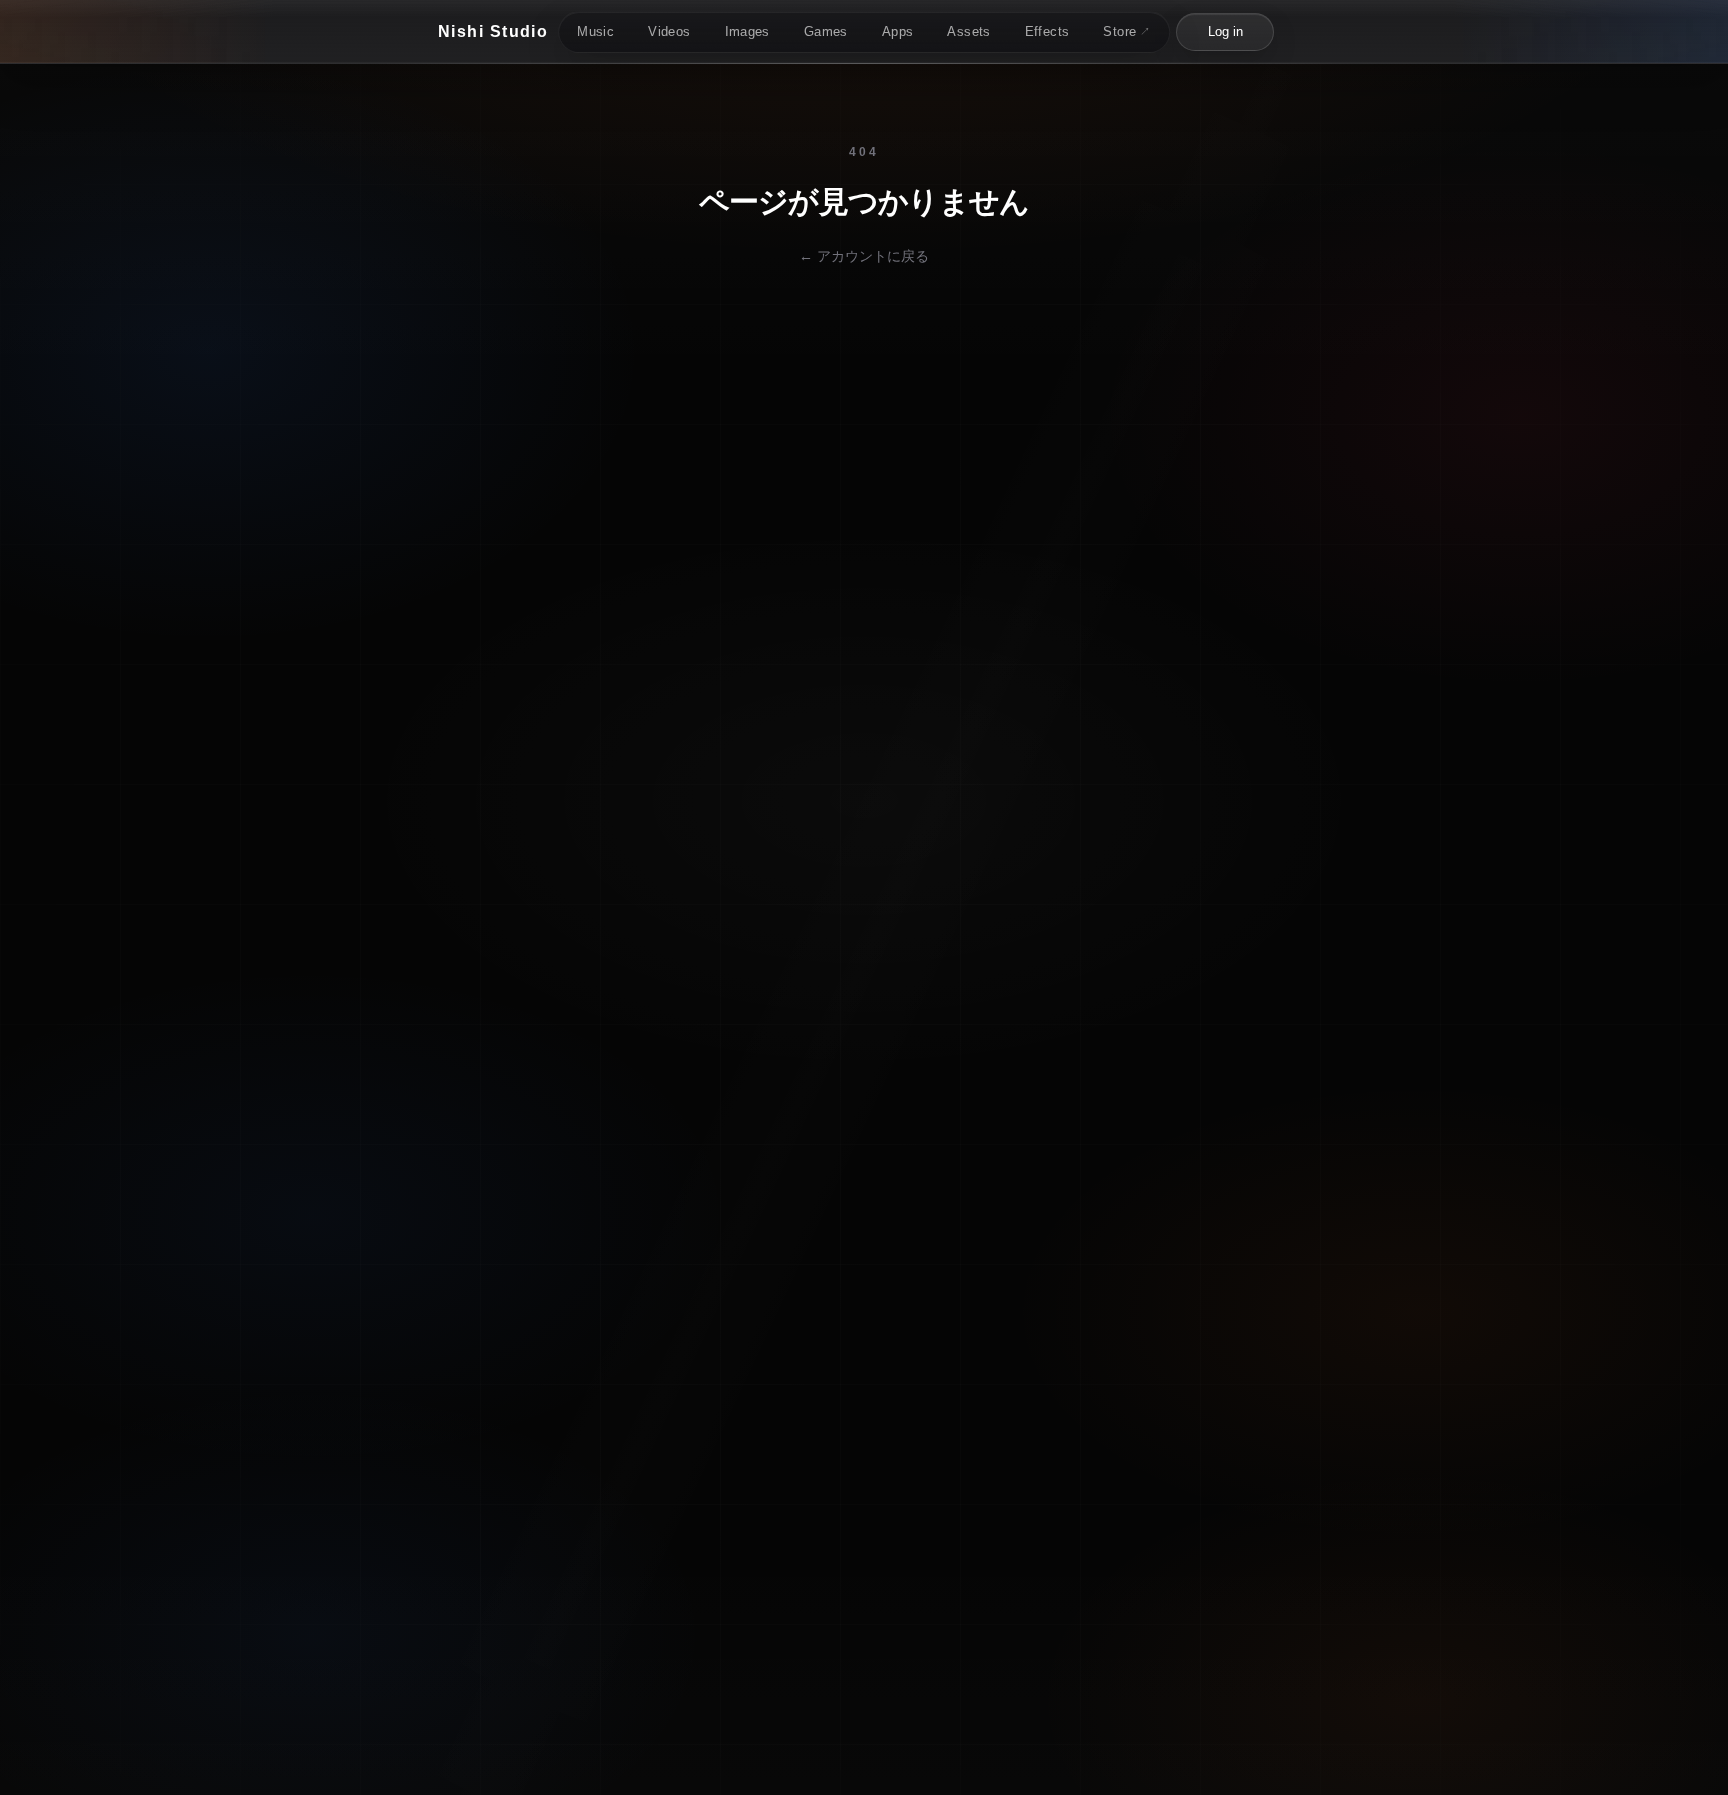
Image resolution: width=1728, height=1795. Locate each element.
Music (595, 31)
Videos (669, 31)
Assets (968, 31)
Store (1126, 31)
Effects (1047, 31)
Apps (898, 31)
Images (747, 31)
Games (826, 31)
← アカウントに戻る (864, 256)
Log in (1225, 31)
